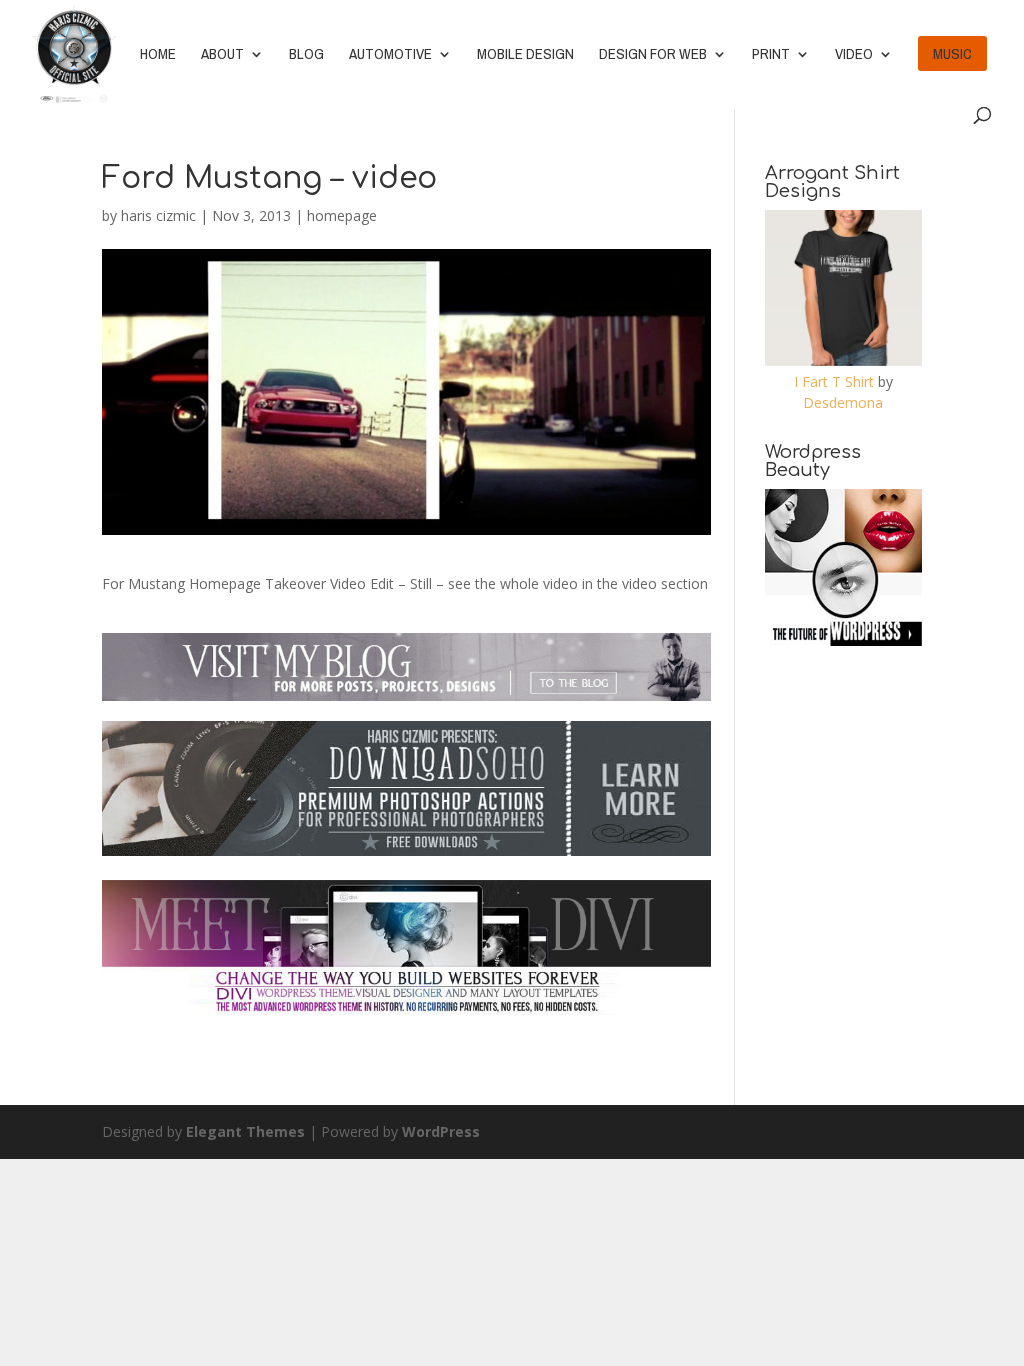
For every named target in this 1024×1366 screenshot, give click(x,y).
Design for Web (653, 55)
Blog (306, 55)
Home (158, 55)
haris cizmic (158, 215)
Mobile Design (525, 55)
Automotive (390, 55)
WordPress (441, 1131)
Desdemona (843, 402)
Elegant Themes (245, 1131)
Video (854, 55)
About (222, 55)
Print (771, 55)
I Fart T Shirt (834, 381)
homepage (342, 215)
